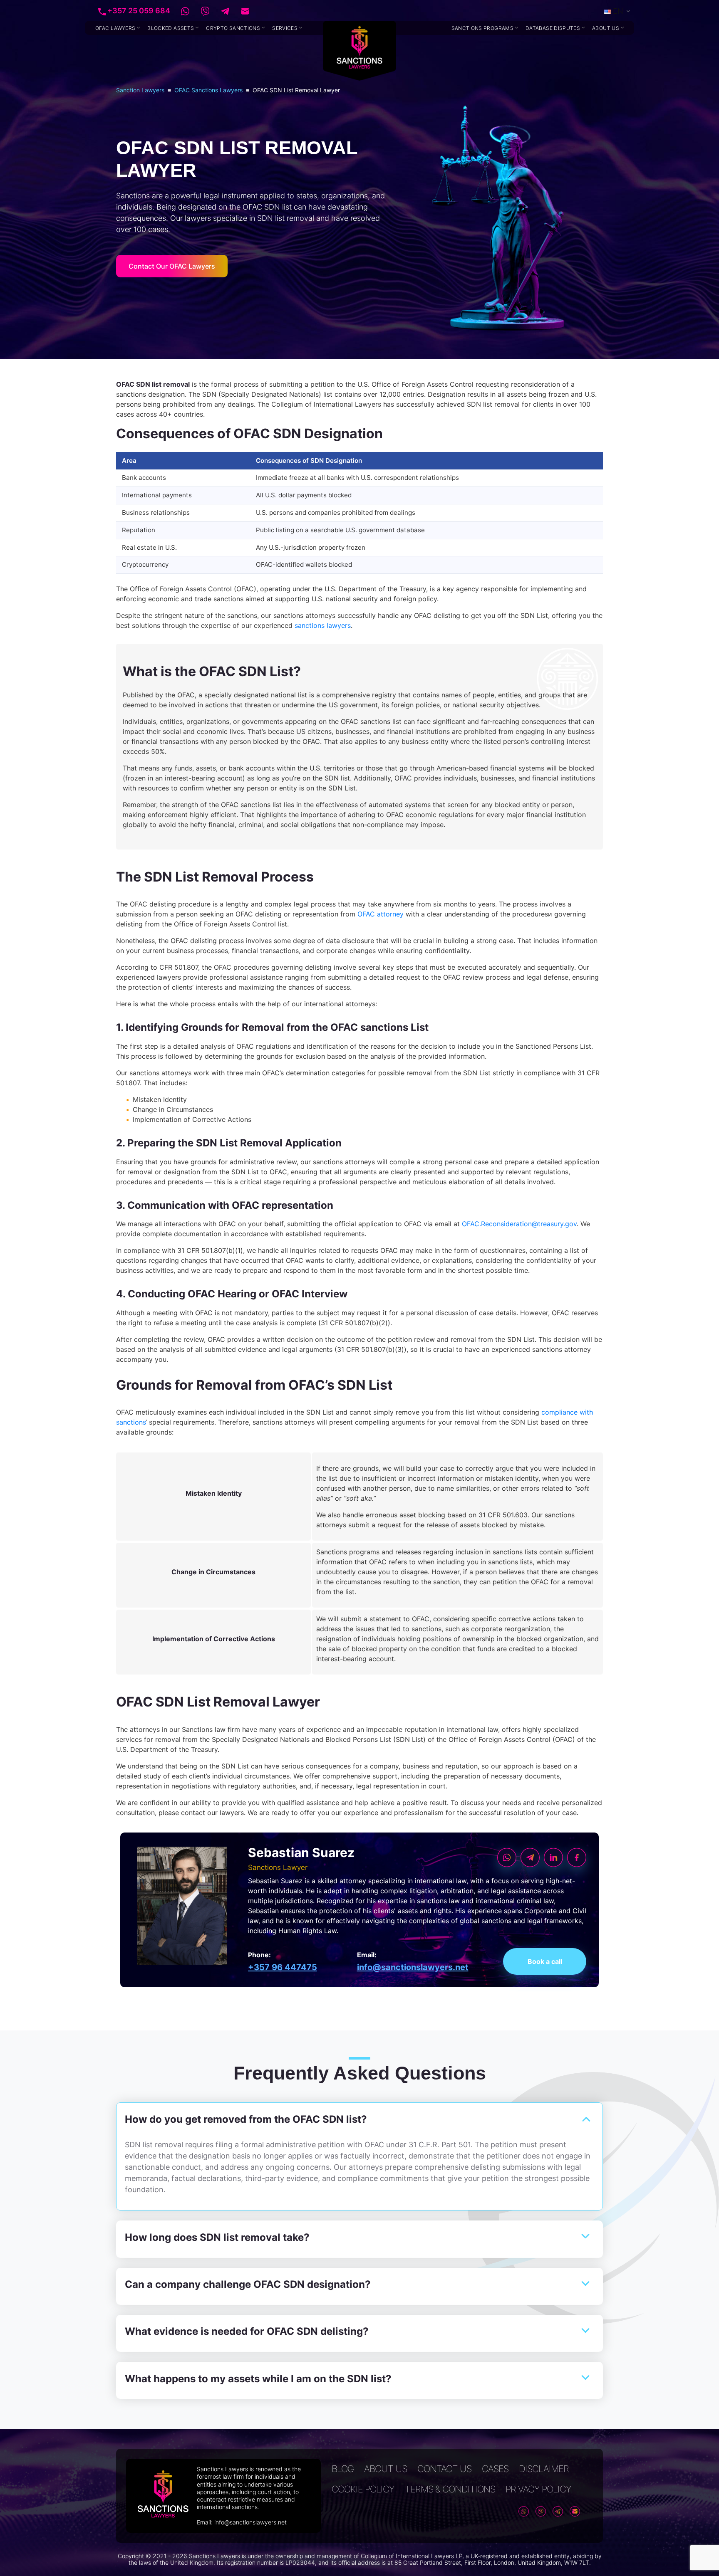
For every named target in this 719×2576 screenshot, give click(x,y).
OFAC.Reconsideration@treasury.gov (519, 1224)
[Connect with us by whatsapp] (180, 11)
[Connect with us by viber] (200, 11)
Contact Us (444, 2469)
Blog (343, 2469)
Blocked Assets (171, 28)
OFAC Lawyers (115, 28)
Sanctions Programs (482, 28)
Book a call (545, 1961)
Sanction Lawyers (140, 90)
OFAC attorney (381, 914)
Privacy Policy (538, 2489)
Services (285, 28)
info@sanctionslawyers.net (413, 1967)
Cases (495, 2469)
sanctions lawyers (323, 625)
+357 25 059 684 (138, 11)
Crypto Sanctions (233, 28)
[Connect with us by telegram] (220, 11)
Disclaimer (544, 2469)
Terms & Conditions (450, 2489)
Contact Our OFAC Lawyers (172, 266)
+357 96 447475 (283, 1967)
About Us (606, 28)
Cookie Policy (363, 2489)
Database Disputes (553, 28)
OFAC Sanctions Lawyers (208, 90)
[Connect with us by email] (240, 11)
